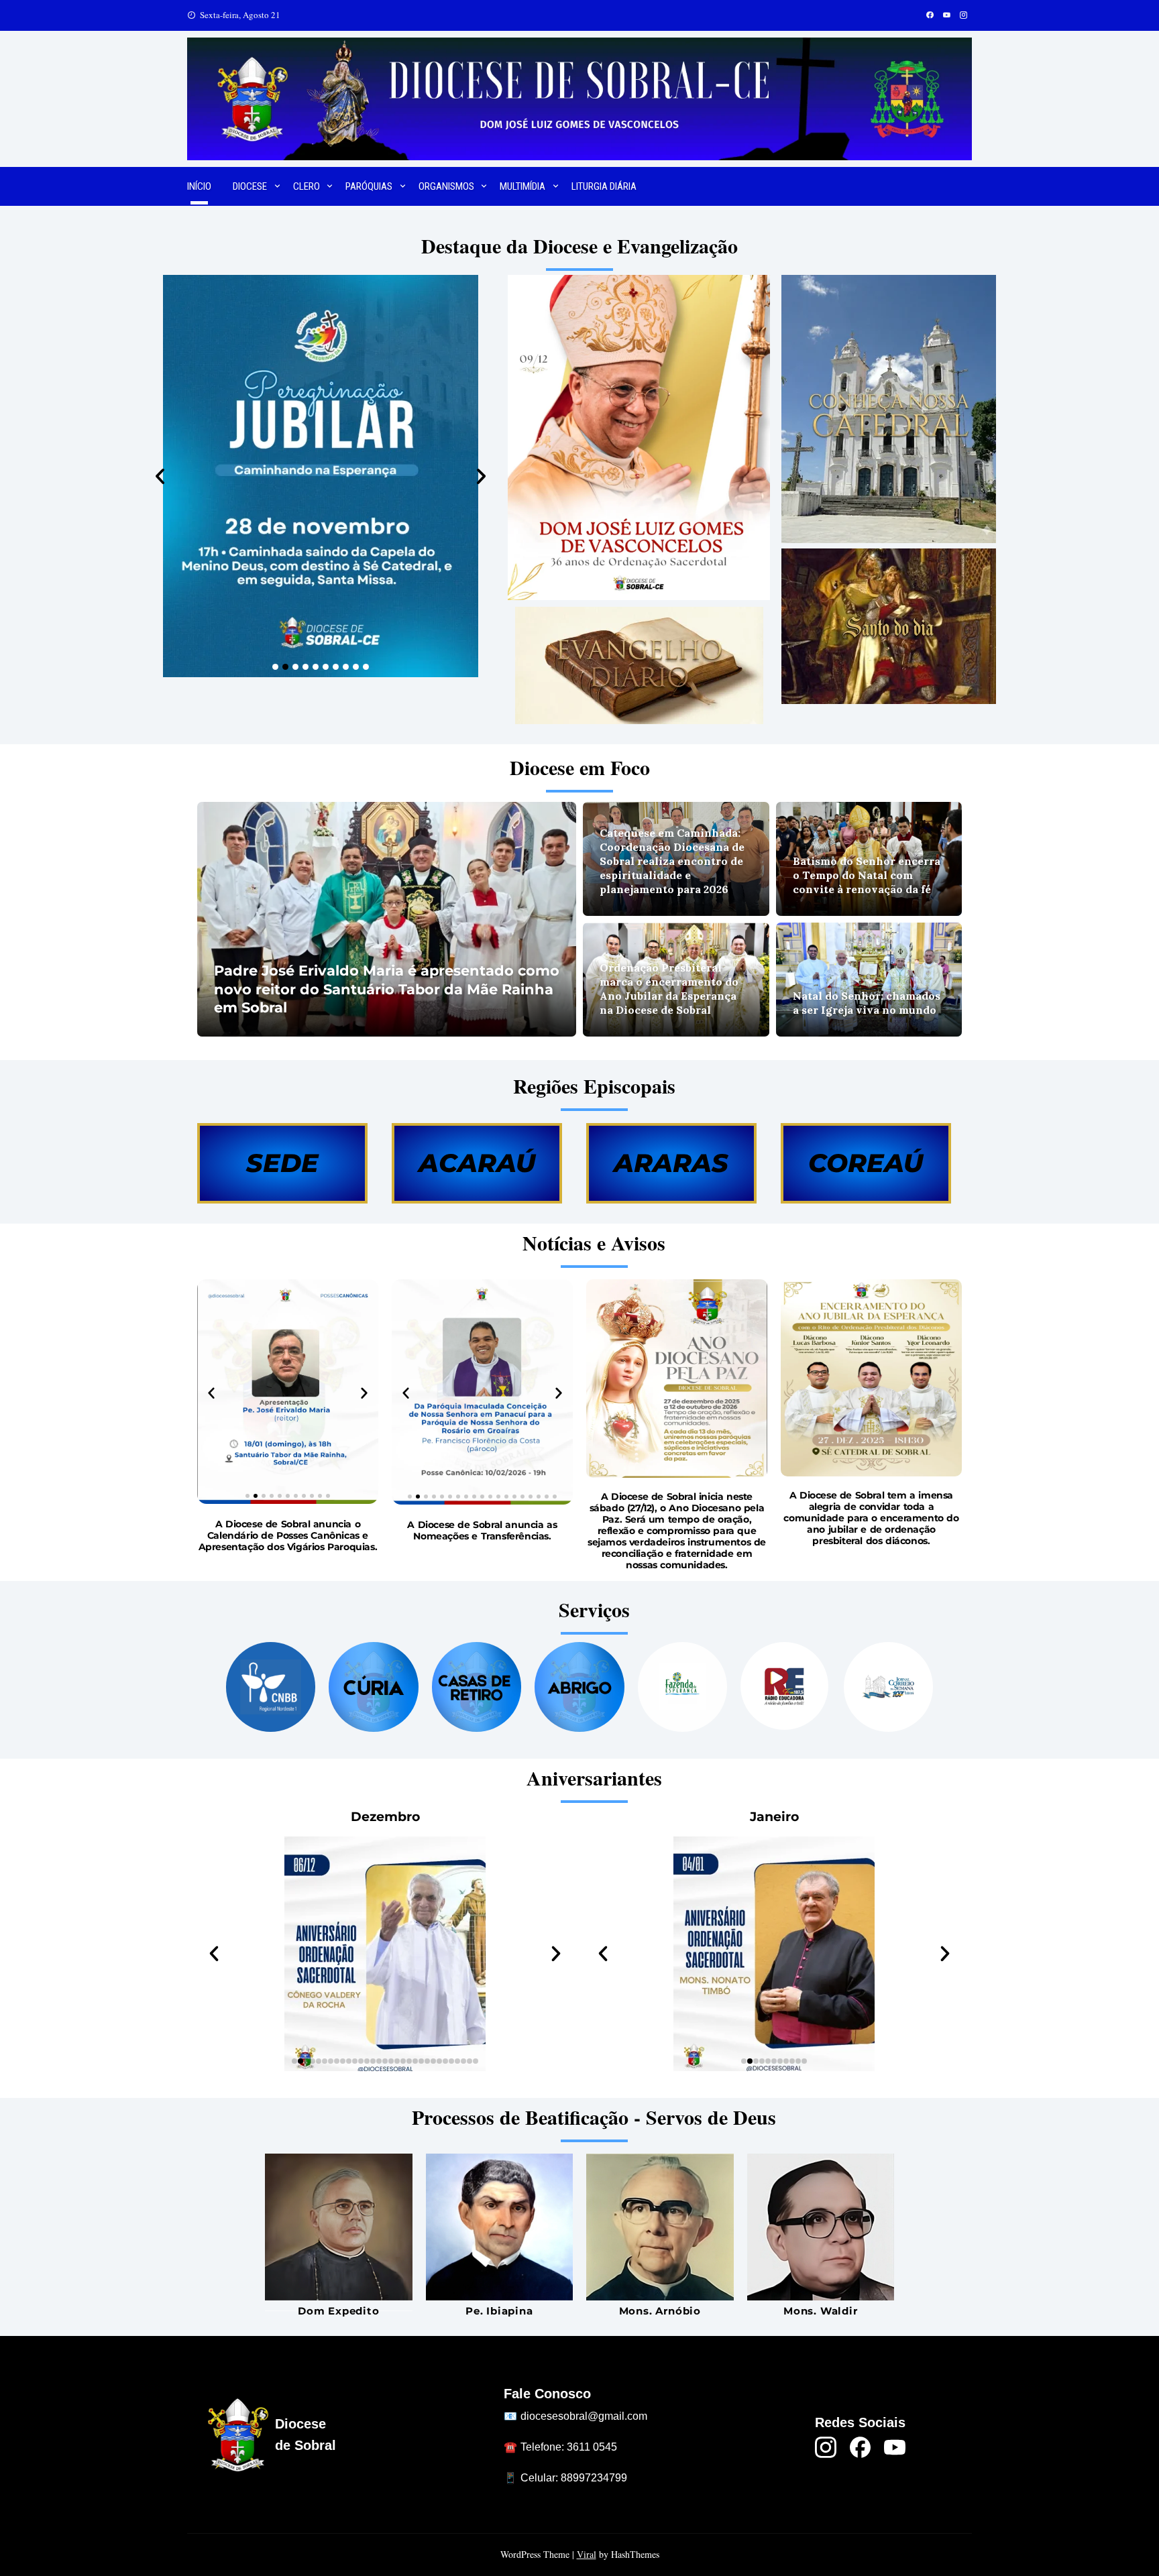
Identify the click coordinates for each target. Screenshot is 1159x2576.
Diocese (250, 186)
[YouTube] (895, 2447)
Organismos (446, 186)
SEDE (282, 1163)
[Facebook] (861, 2447)
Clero (307, 186)
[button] (160, 476)
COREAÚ (866, 1163)
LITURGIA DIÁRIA (604, 186)
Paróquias (369, 186)
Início (199, 186)
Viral (587, 2554)
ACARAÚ (477, 1163)
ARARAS (671, 1163)
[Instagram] (826, 2447)
